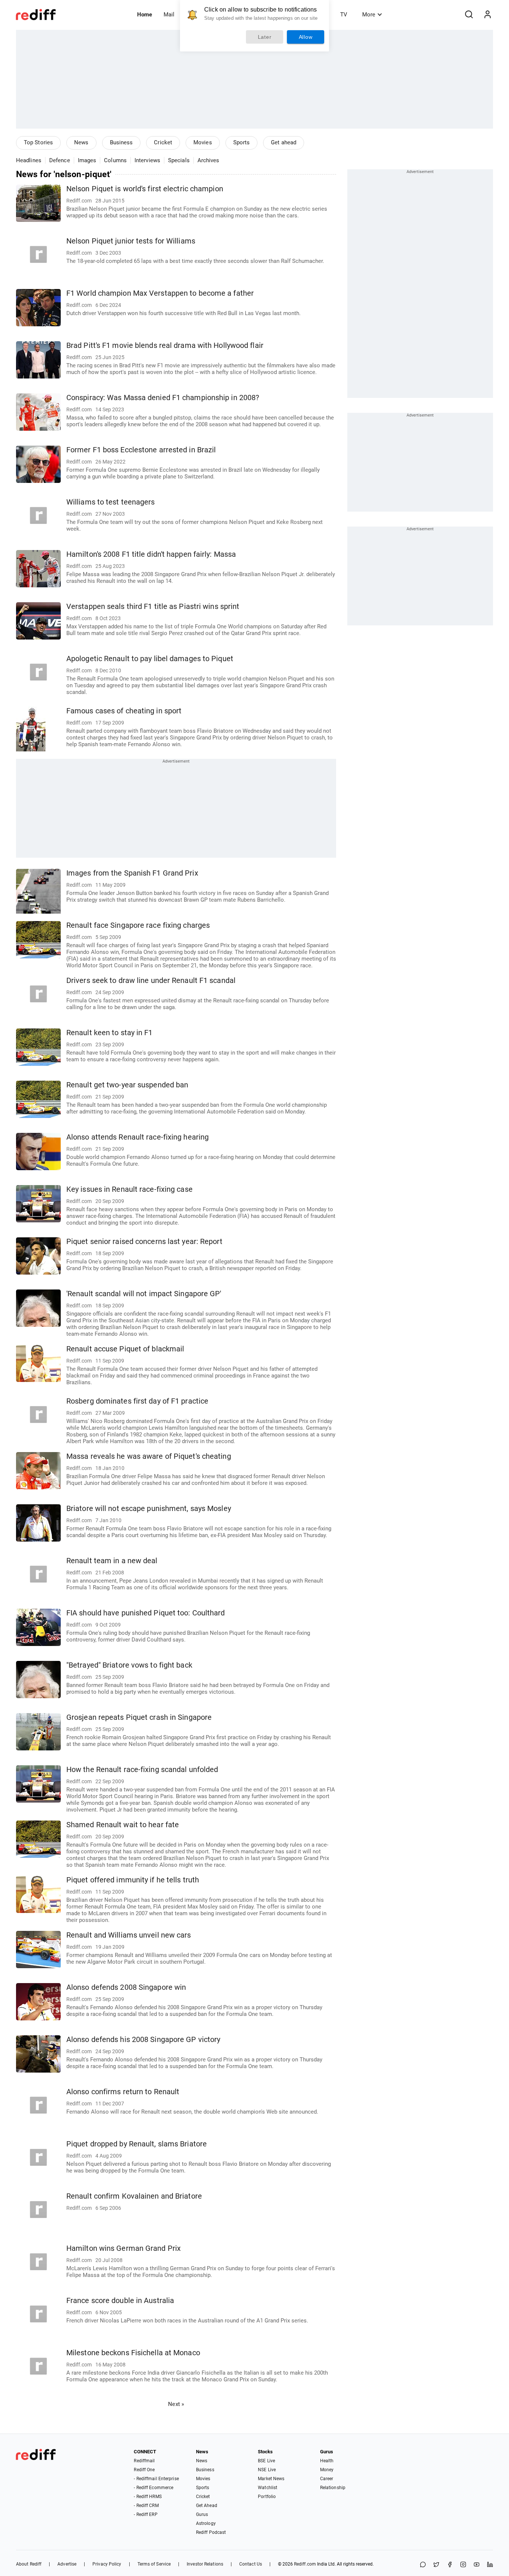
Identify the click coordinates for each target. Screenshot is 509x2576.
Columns (115, 160)
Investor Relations (205, 2564)
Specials (179, 160)
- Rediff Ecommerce (154, 2488)
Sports (242, 142)
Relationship (333, 2488)
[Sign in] (487, 15)
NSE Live (267, 2470)
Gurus (202, 2514)
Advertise (67, 2564)
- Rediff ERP (146, 2514)
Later (265, 37)
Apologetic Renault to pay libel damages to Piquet (150, 659)
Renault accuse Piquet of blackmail (125, 1349)
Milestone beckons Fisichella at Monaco (133, 2353)
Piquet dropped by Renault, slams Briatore (137, 2144)
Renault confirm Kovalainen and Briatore (134, 2196)
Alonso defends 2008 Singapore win (126, 1987)
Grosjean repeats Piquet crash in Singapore (139, 1717)
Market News (271, 2479)
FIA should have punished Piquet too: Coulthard (146, 1613)
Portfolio (267, 2497)
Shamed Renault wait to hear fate (123, 1825)
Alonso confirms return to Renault (123, 2092)
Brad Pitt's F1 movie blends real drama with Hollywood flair (165, 345)
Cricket (163, 142)
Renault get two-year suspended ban (127, 1085)
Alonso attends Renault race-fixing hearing (137, 1137)
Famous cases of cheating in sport (124, 711)
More (369, 15)
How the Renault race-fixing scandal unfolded (142, 1770)
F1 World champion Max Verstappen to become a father (160, 293)
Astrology (206, 2523)
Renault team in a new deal (112, 1561)
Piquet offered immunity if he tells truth (133, 1880)
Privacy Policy (107, 2564)
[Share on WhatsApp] (423, 2565)
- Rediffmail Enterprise (156, 2479)
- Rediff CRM (146, 2506)
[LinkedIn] (490, 2565)
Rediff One (144, 2470)
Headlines (29, 160)
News (81, 142)
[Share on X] (436, 2565)
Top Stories (38, 142)
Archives (208, 160)
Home (145, 15)
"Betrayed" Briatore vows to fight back (129, 1665)
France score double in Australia (120, 2301)
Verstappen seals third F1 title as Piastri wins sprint (153, 607)
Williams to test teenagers (111, 502)
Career (327, 2479)
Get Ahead (207, 2506)
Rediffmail (144, 2461)
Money (327, 2470)
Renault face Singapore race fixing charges (138, 925)
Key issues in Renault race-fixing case (129, 1189)
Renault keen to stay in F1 (110, 1033)
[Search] (469, 15)
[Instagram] (463, 2565)
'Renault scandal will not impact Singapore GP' (144, 1294)
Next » (176, 2404)
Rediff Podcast (211, 2532)
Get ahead (284, 142)
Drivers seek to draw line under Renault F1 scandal (151, 981)
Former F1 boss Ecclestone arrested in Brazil (141, 450)
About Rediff (29, 2564)
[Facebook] (450, 2565)
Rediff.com (305, 2564)
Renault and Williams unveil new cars (129, 1935)
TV (344, 15)
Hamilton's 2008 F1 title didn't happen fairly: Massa (151, 554)
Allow (306, 37)
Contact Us (251, 2564)
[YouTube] (477, 2565)
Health (327, 2461)
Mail (169, 15)
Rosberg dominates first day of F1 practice (137, 1401)
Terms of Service (154, 2564)
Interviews (147, 160)
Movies (203, 142)
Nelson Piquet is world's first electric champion (145, 189)
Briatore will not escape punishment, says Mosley (149, 1509)
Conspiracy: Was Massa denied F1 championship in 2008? (163, 398)
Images (87, 160)
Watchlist (268, 2488)
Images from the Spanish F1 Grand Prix (132, 873)
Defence (60, 160)
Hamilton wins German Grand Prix (124, 2248)
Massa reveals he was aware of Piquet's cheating (149, 1456)
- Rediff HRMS (148, 2497)
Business (121, 142)
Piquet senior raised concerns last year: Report (144, 1242)
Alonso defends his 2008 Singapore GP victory (143, 2040)
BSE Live (266, 2461)
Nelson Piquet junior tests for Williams (131, 241)
